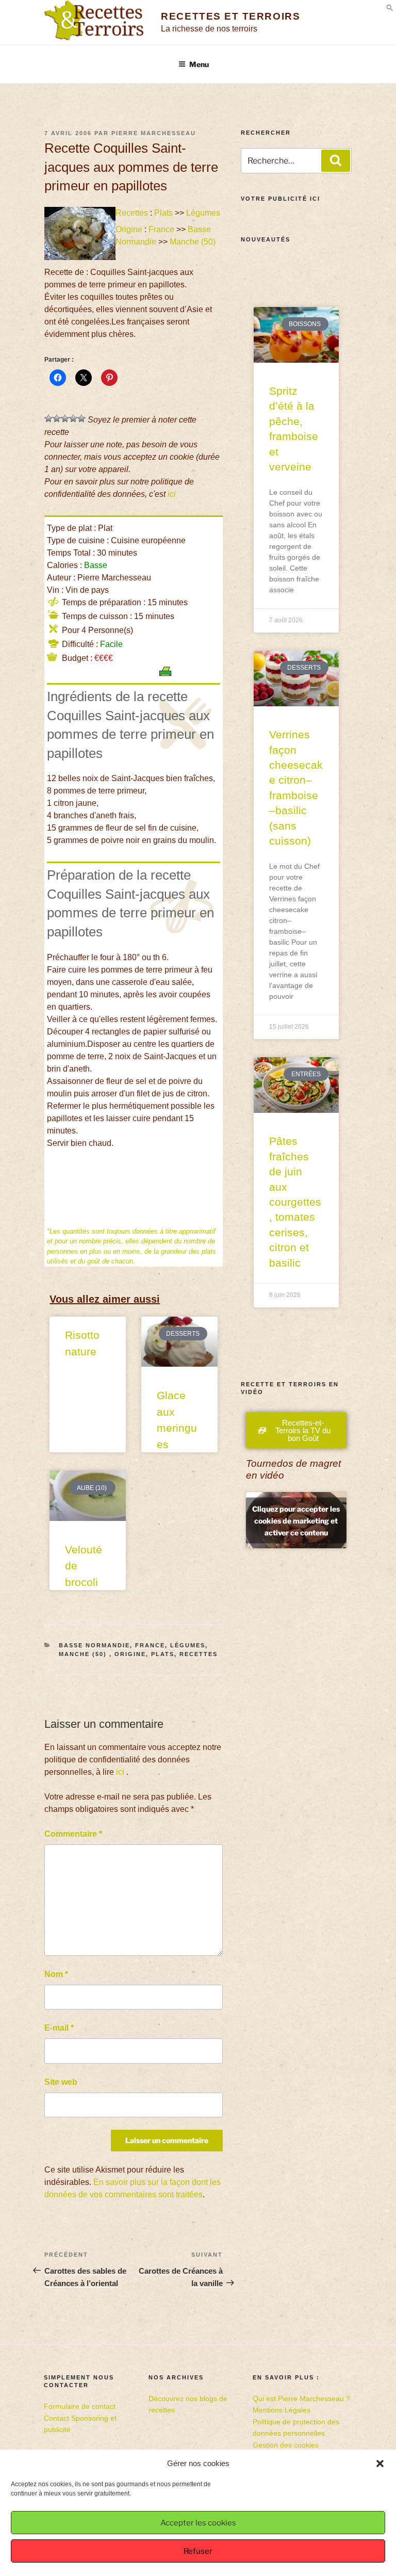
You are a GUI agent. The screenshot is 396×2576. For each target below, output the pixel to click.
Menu (199, 64)
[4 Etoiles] (73, 418)
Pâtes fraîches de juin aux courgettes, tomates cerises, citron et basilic (295, 1202)
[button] (380, 2464)
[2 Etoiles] (57, 418)
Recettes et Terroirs (230, 16)
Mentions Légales (282, 2410)
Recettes (132, 213)
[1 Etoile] (48, 418)
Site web (61, 2082)
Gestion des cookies (286, 2445)
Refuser (198, 2551)
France (161, 229)
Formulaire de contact (80, 2406)
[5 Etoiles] (81, 418)
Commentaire (73, 1834)
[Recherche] (336, 160)
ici (172, 494)
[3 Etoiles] (65, 418)
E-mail (59, 2028)
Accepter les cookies (198, 2523)
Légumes (203, 213)
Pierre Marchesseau (154, 133)
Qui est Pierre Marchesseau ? (301, 2399)
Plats (163, 213)
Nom (56, 1974)
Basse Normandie (94, 1645)
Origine (129, 229)
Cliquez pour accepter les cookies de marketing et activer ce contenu (296, 1520)
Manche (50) (194, 242)
